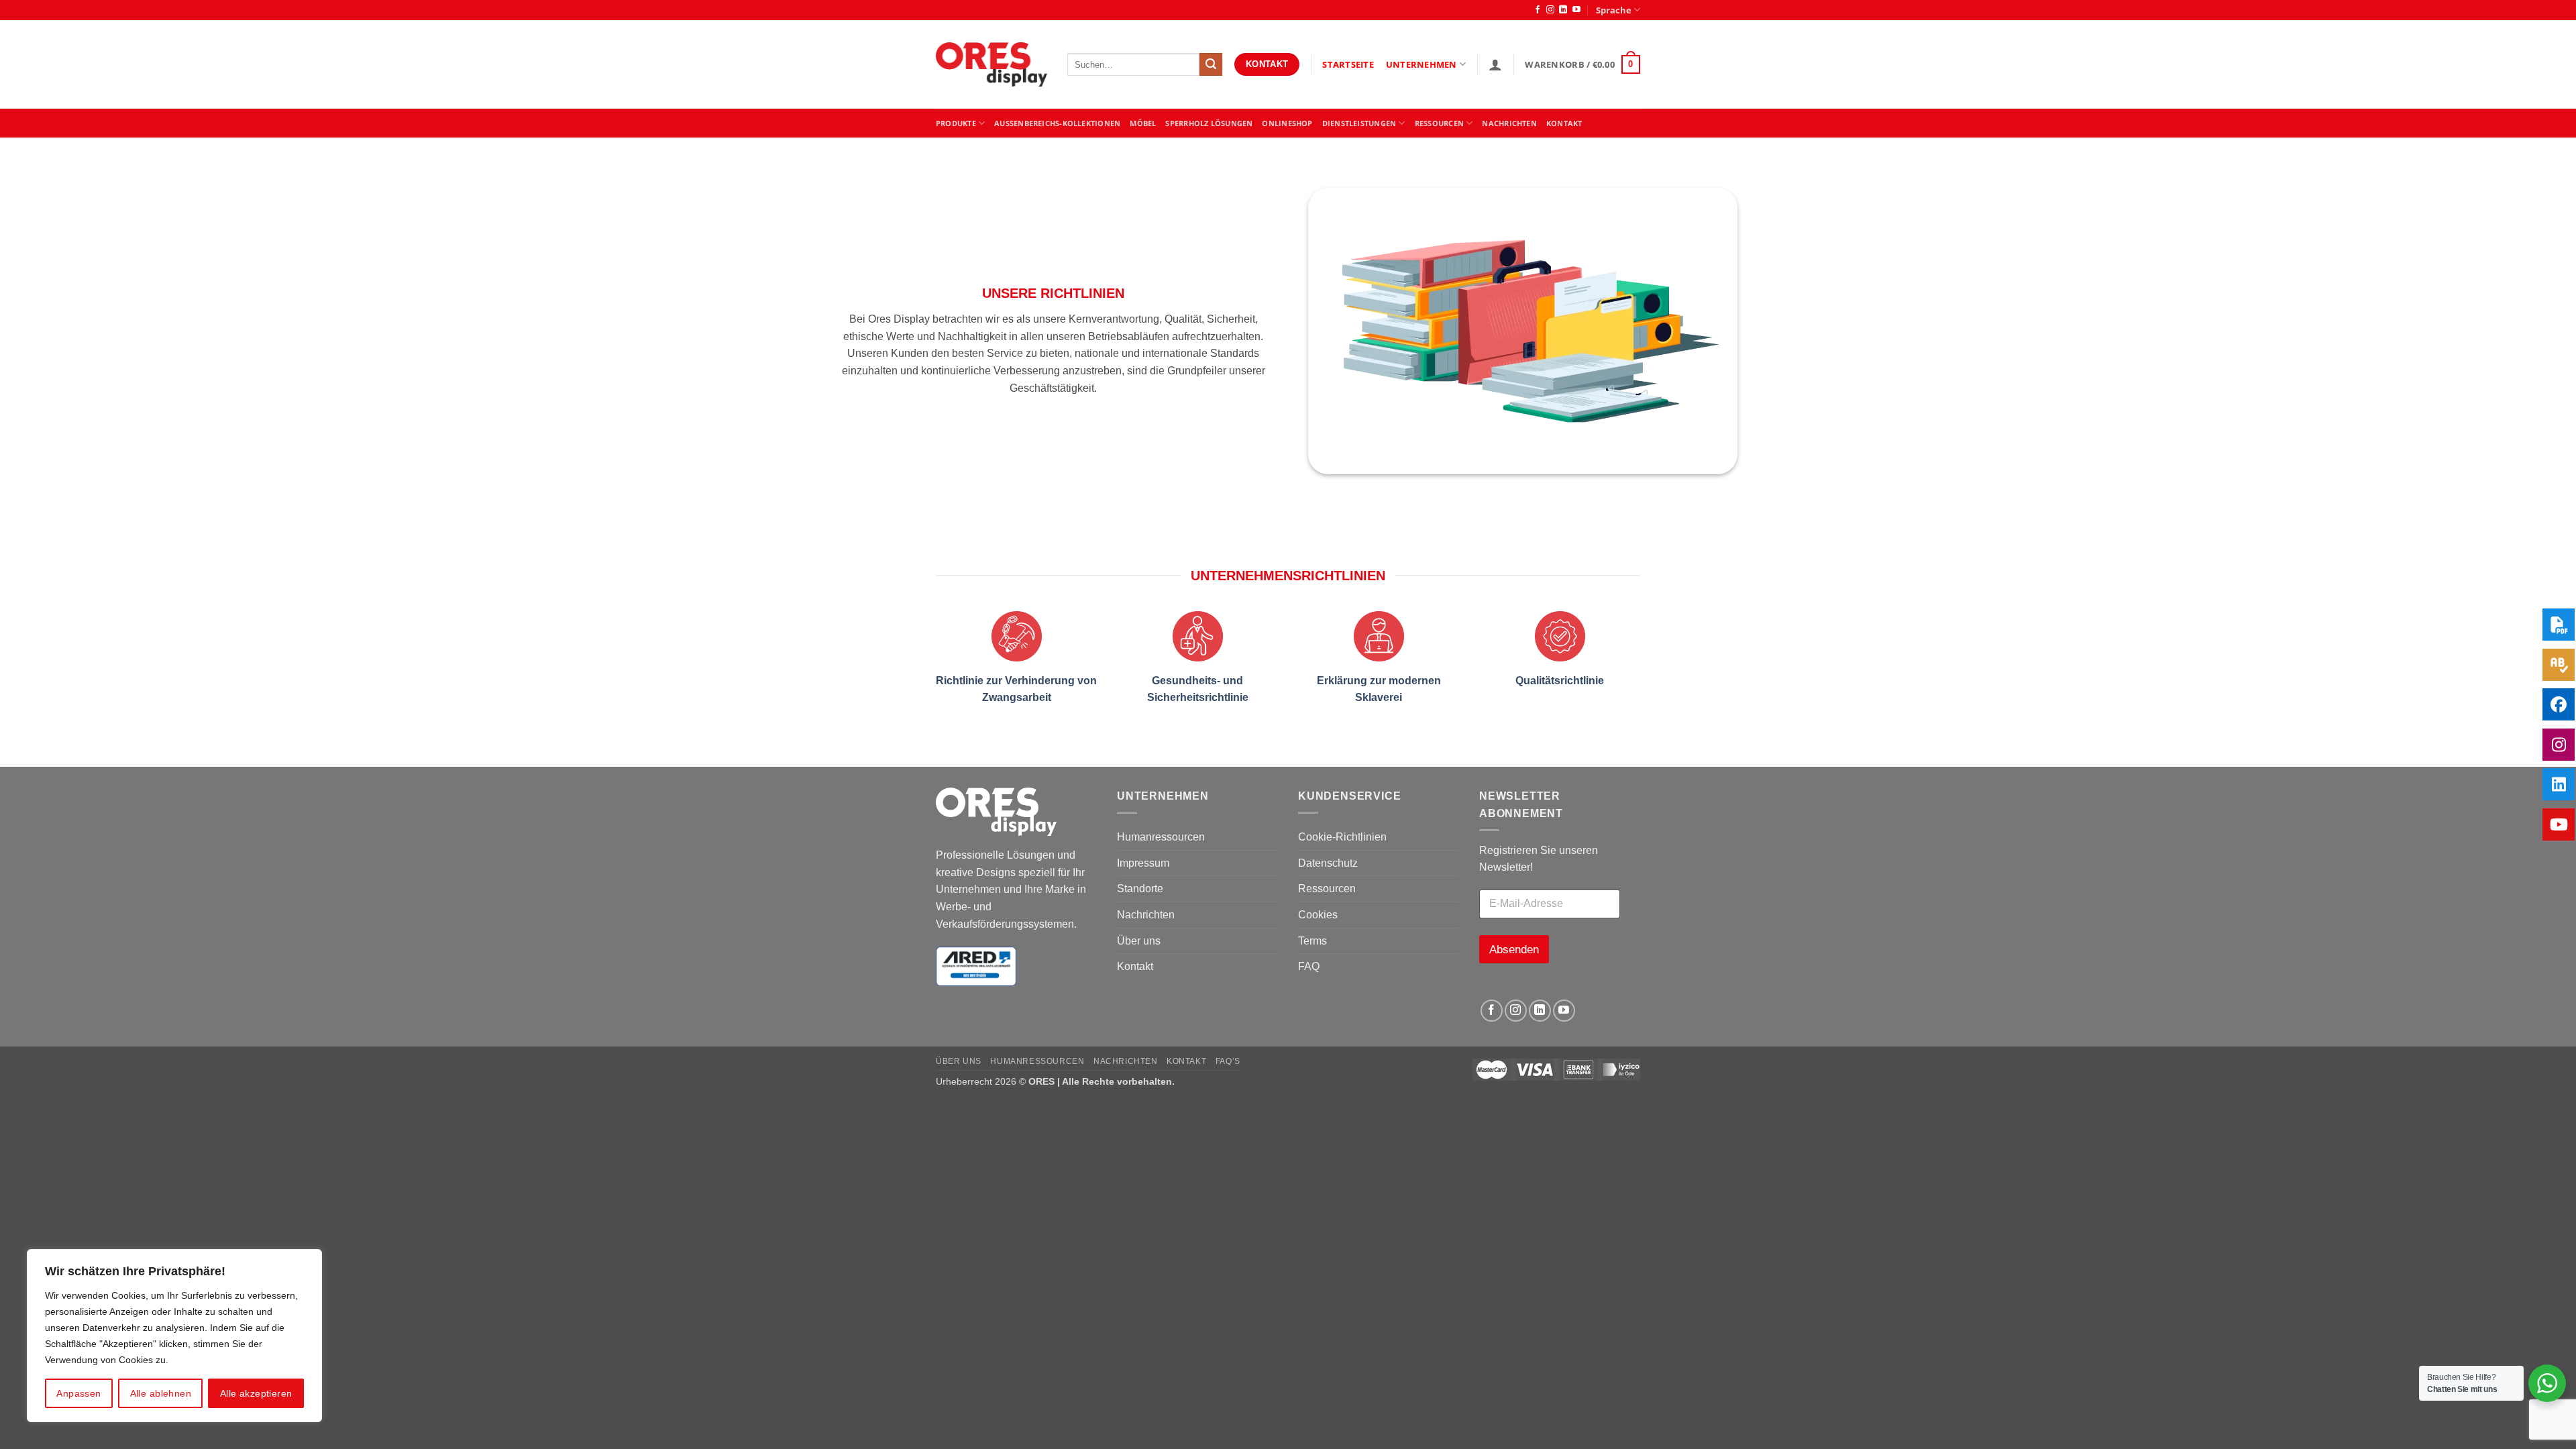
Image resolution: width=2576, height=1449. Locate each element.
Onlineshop (1287, 123)
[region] (174, 1336)
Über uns (1139, 941)
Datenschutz (1328, 863)
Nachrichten (1509, 123)
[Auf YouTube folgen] (1576, 10)
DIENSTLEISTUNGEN (1359, 123)
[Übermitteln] (1211, 64)
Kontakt (1135, 966)
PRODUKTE (956, 123)
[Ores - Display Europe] (991, 65)
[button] (1495, 64)
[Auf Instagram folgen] (1550, 10)
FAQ (1309, 966)
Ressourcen (1327, 889)
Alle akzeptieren (256, 1393)
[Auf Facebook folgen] (1538, 10)
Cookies (1318, 915)
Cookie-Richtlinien (1342, 837)
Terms (1312, 941)
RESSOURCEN (1439, 123)
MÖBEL (1143, 123)
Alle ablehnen (161, 1393)
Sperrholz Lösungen (1209, 123)
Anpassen (78, 1393)
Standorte (1140, 889)
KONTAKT (1564, 123)
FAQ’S (1228, 1061)
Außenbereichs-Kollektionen (1057, 123)
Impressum (1143, 863)
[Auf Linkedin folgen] (1563, 10)
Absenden (1514, 950)
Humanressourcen (1161, 837)
